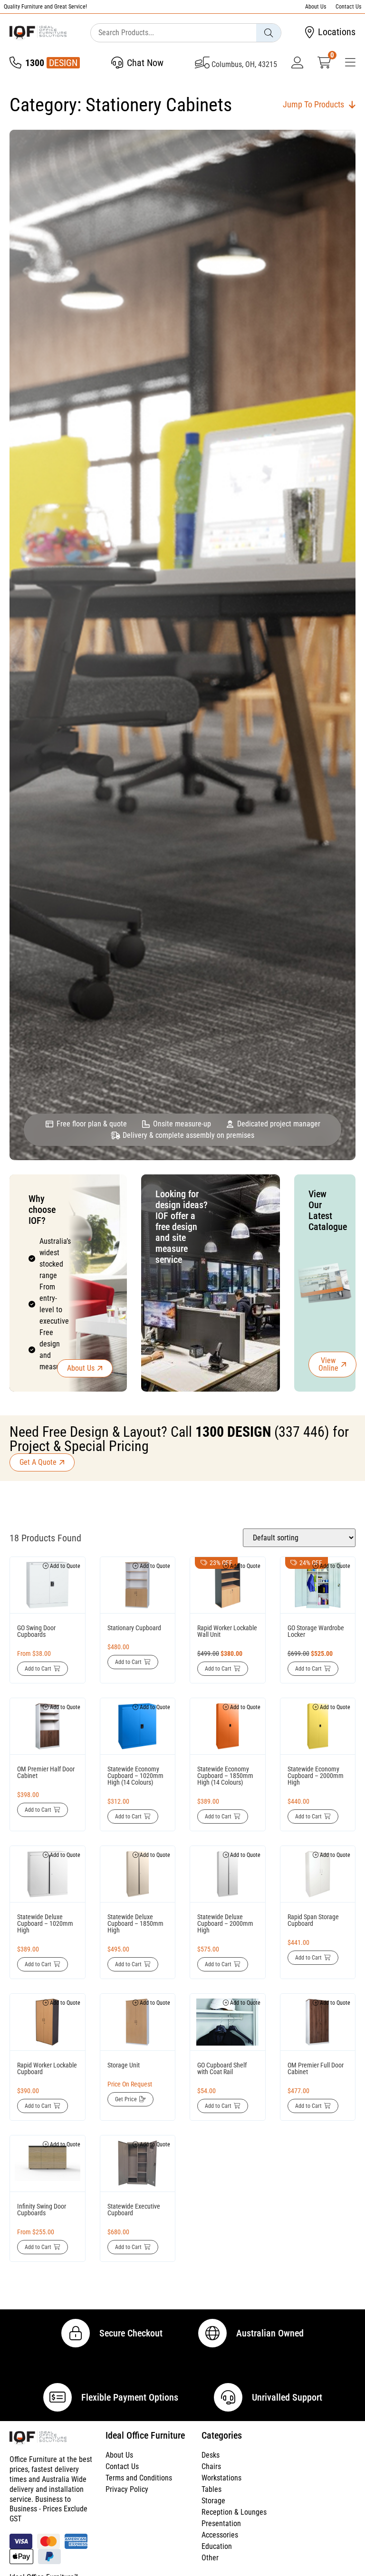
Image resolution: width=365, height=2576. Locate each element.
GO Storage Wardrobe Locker (316, 1631)
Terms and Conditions (139, 2478)
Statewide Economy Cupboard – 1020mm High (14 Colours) (135, 1776)
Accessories (220, 2535)
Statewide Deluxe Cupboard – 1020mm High (45, 1923)
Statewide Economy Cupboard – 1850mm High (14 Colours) (225, 1776)
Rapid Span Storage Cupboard (313, 1920)
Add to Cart (38, 1669)
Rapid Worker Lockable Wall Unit (227, 1631)
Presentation (221, 2523)
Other (210, 2558)
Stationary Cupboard (134, 1628)
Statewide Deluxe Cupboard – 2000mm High (225, 1923)
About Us (316, 7)
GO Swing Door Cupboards (36, 1631)
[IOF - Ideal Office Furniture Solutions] (38, 33)
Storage (213, 2501)
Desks (211, 2455)
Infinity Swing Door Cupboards (42, 2210)
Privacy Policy (127, 2489)
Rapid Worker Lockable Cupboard (47, 2068)
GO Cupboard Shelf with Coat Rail (222, 2068)
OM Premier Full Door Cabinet (316, 2068)
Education (217, 2546)
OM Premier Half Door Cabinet (46, 1772)
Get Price (126, 2099)
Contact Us (348, 7)
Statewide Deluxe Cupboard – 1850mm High (135, 1923)
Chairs (211, 2466)
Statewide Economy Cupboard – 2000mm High (316, 1776)
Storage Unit (124, 2065)
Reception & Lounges (234, 2512)
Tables (211, 2489)
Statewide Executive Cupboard (134, 2210)
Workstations (221, 2478)
